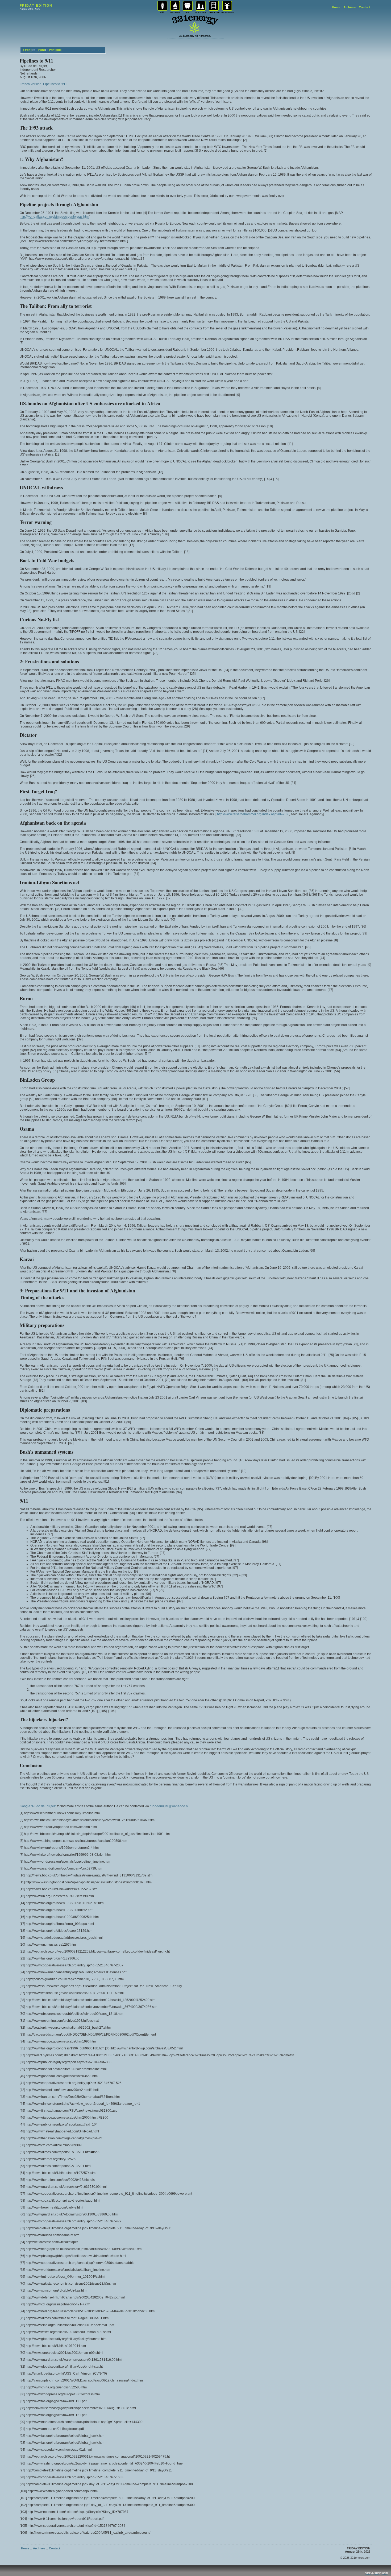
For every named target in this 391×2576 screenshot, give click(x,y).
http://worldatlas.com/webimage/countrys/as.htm (54, 217)
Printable (55, 50)
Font (28, 50)
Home (336, 7)
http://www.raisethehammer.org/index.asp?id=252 (253, 814)
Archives (350, 7)
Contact (364, 7)
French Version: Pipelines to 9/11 (43, 84)
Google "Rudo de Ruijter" (38, 1806)
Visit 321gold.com (377, 2573)
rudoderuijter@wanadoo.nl (169, 1806)
